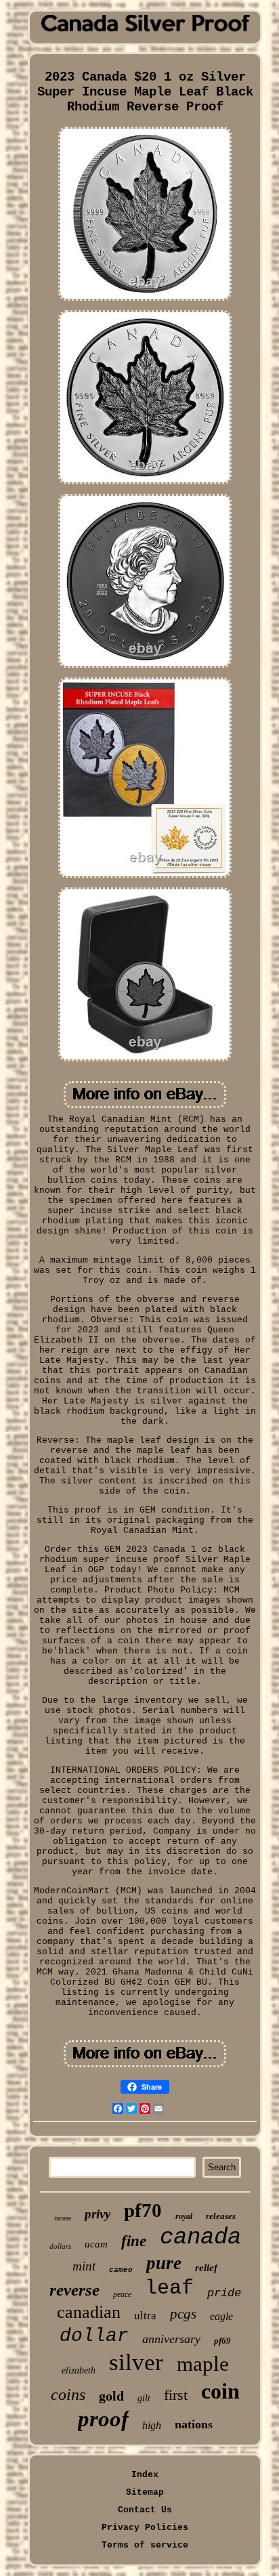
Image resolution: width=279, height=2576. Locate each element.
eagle (221, 2316)
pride (224, 2293)
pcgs (183, 2314)
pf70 (143, 2210)
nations (194, 2424)
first (176, 2395)
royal (184, 2216)
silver (136, 2362)
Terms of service (145, 2545)
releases (221, 2216)
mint (84, 2266)
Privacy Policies (145, 2528)
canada (200, 2237)
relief (206, 2268)
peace (122, 2294)
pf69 (222, 2341)
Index (145, 2475)
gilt (144, 2398)
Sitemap (145, 2492)
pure (164, 2263)
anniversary (171, 2339)
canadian (89, 2312)
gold (111, 2396)
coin (220, 2391)
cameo (121, 2270)
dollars (60, 2246)
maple (203, 2364)
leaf (169, 2288)
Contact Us (145, 2510)
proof (103, 2419)
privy (98, 2214)
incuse (63, 2218)
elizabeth (79, 2370)
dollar (94, 2336)
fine (134, 2241)
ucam (96, 2244)
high (152, 2425)
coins (68, 2394)
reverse (74, 2290)
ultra (145, 2316)
